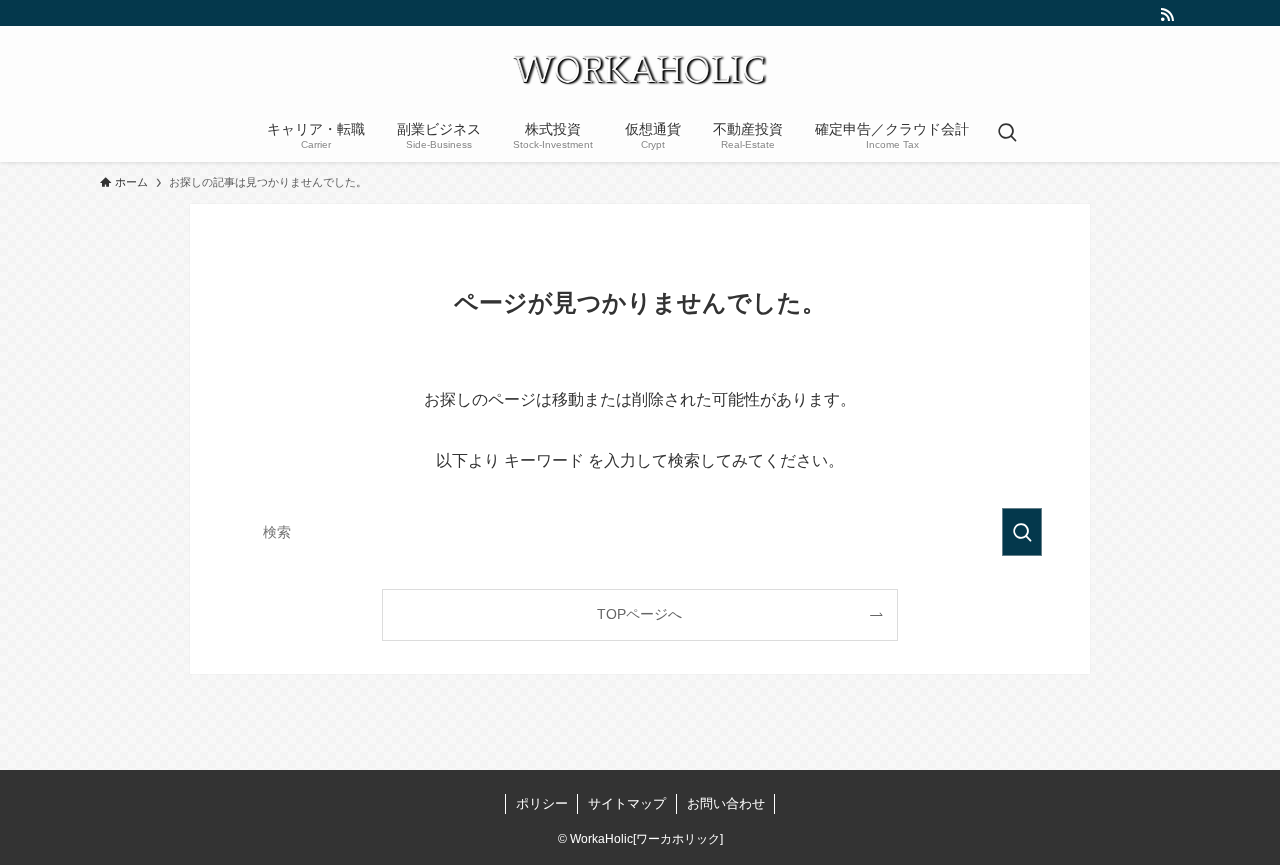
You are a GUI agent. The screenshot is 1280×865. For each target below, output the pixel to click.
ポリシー (542, 803)
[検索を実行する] (1022, 532)
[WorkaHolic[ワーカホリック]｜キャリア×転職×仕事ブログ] (640, 70)
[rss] (1167, 15)
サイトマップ (627, 803)
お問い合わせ (726, 803)
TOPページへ (639, 614)
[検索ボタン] (1007, 134)
